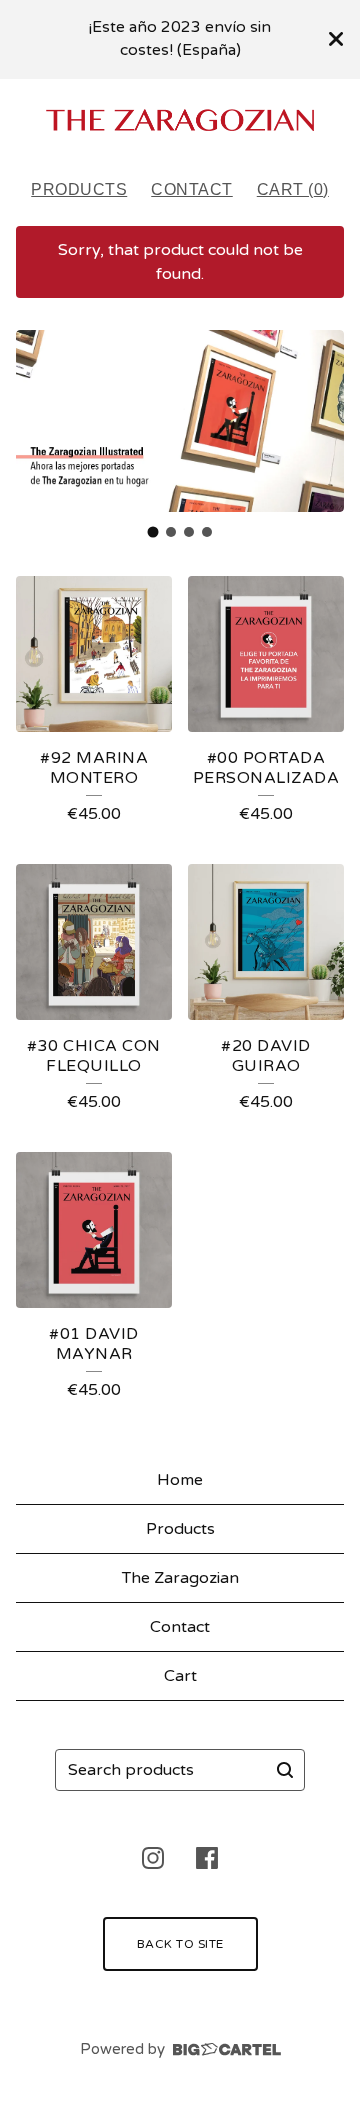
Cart (180, 1676)
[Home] (180, 120)
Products (79, 189)
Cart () (293, 189)
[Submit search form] (285, 1770)
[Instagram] (153, 1858)
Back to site (180, 1944)
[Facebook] (207, 1858)
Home (180, 1480)
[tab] (153, 532)
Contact (192, 189)
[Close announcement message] (336, 39)
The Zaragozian (180, 1578)
